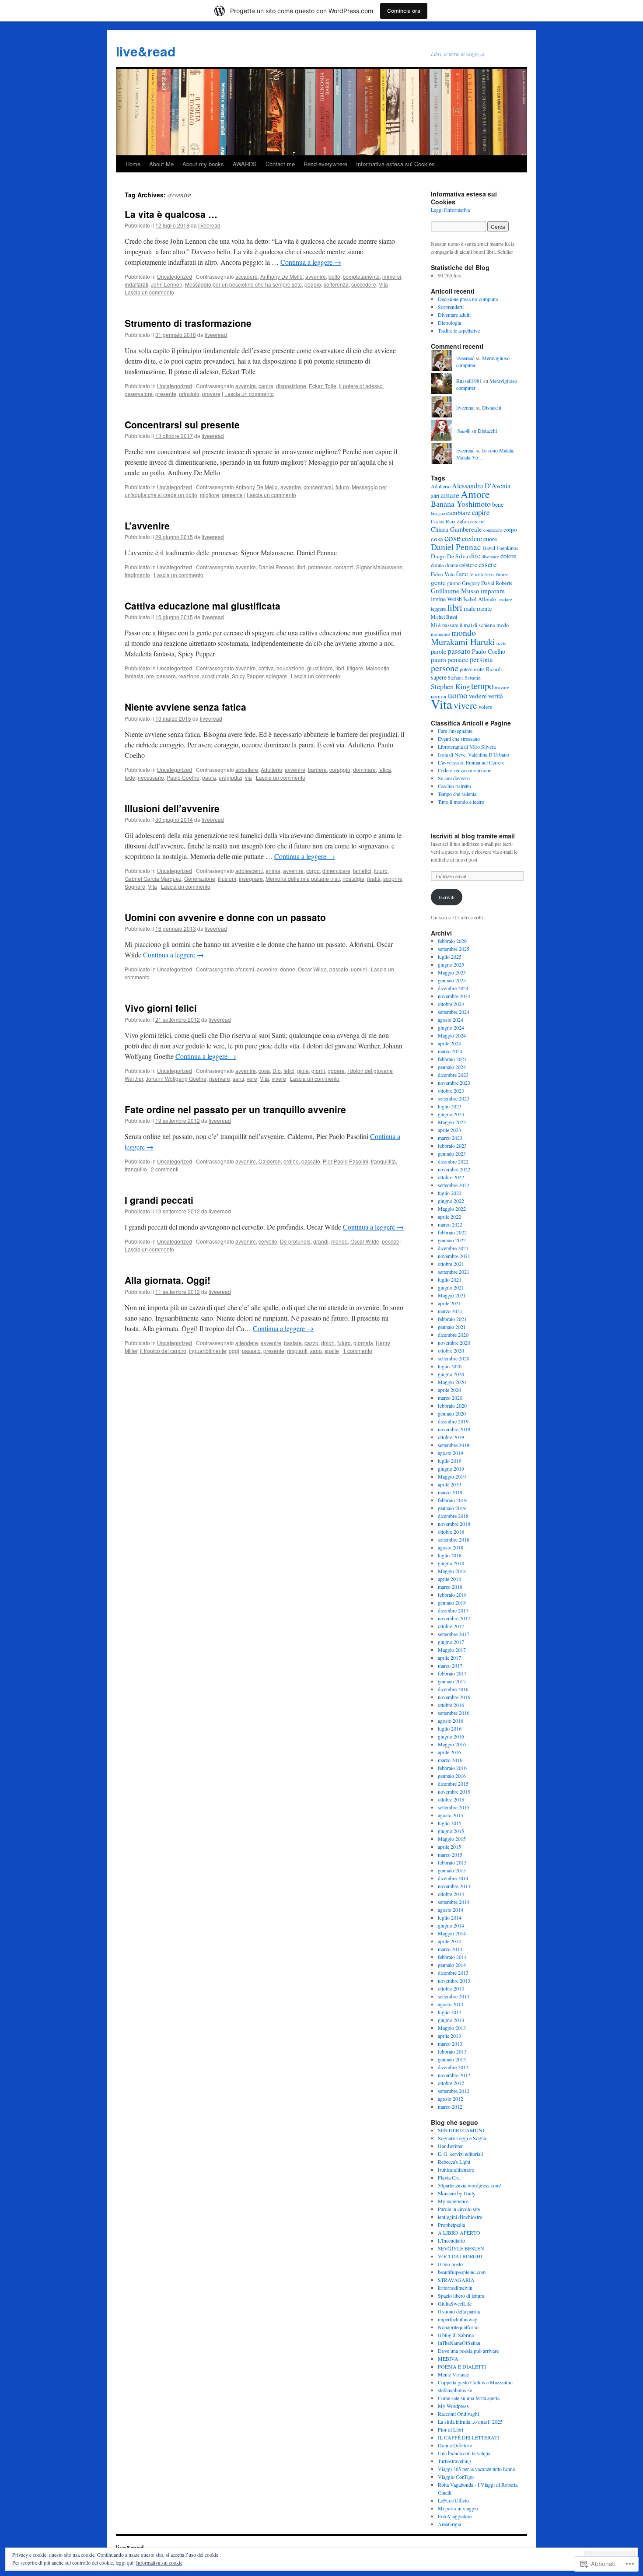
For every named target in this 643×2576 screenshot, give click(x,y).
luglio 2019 (450, 1461)
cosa (264, 1071)
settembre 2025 (454, 949)
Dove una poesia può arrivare (468, 2351)
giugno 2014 (451, 1925)
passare (166, 676)
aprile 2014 (449, 1941)
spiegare (276, 676)
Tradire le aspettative (459, 330)
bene (498, 504)
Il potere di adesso (361, 386)
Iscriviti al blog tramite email (473, 836)
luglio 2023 (450, 1106)
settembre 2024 (454, 1012)
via (248, 777)
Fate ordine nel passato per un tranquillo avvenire (235, 1109)
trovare (502, 687)
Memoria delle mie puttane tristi (303, 878)
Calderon (270, 1161)
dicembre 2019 (453, 1421)
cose (453, 538)
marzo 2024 (450, 1051)
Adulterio (271, 769)
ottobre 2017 (451, 1626)
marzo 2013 (450, 2043)
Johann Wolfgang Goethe (176, 1078)
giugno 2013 (451, 2020)
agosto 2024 (451, 1020)
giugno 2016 (451, 1736)
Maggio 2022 (452, 1209)
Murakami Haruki (463, 642)
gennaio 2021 (452, 1327)
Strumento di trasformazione (188, 323)
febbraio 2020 (452, 1405)
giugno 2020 (451, 1374)
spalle (332, 1351)
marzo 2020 (450, 1398)
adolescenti (249, 871)
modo (503, 625)
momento (440, 634)
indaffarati (136, 284)
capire (266, 386)
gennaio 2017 (452, 1681)
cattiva (266, 668)
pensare (458, 659)
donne (288, 969)
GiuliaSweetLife (455, 2303)
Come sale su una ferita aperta (469, 2398)
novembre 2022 (454, 1169)
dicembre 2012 (453, 2067)
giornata (363, 1343)
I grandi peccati (159, 1200)
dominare (364, 769)
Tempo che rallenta (457, 794)
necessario (151, 777)
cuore (490, 539)
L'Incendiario (451, 2240)
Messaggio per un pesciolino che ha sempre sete (243, 284)
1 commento (358, 1351)
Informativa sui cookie (159, 2562)
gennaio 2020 (452, 1413)
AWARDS (245, 164)
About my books (203, 164)
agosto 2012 (451, 2099)
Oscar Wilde (312, 969)
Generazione (200, 878)
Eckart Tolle (323, 386)
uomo (458, 695)
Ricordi (494, 669)
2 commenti (165, 1169)
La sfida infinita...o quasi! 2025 (470, 2422)
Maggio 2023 (452, 1122)
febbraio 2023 (452, 1146)
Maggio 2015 (452, 1839)
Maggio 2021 (452, 1295)
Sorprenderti (451, 307)
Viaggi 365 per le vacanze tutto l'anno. (477, 2469)
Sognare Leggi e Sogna (462, 2138)
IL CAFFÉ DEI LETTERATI (468, 2437)
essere (487, 564)
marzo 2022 (450, 1224)
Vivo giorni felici (161, 1008)
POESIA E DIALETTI (462, 2366)
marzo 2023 (450, 1138)
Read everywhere (325, 164)
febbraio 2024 (452, 1059)
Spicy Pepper (248, 676)
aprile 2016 (449, 1752)
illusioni (227, 878)
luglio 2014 (450, 1917)
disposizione (291, 386)
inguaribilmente (208, 1351)
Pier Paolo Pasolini (346, 1161)
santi (238, 1078)
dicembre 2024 (453, 988)
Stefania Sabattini (465, 678)
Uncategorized (175, 276)
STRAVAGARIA (456, 2280)
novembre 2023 (454, 1083)
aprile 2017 (449, 1658)
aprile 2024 (449, 1043)
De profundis (295, 1241)
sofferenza (336, 284)
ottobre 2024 (451, 1004)
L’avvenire (147, 526)
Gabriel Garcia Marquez (153, 878)
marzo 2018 (450, 1587)
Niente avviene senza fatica (185, 707)
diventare (490, 557)
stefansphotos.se (455, 2390)
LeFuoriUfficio (453, 2500)
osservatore (139, 394)
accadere (246, 276)
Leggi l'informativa (450, 210)
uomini (359, 969)
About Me (161, 164)
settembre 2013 (454, 1996)
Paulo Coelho (183, 777)
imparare (493, 591)
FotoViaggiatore (455, 2516)
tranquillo (136, 1169)
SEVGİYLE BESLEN (461, 2248)
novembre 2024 (454, 996)
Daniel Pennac (276, 567)
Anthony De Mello (281, 276)
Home (133, 164)
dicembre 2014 (453, 1878)
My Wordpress (453, 2406)
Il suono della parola (459, 2311)
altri (435, 496)
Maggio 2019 (452, 1476)
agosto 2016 (451, 1721)
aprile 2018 (449, 1579)
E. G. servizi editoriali (460, 2154)
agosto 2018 (451, 1547)
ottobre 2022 (451, 1177)
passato (339, 969)
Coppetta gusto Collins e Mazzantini (475, 2382)
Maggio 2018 (452, 1571)
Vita (383, 284)
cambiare (458, 512)
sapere (439, 677)
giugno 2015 (451, 1831)
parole (439, 651)
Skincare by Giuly (457, 2193)
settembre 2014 (454, 1902)
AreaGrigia (449, 2524)
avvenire (316, 276)
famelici (362, 871)
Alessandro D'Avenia (481, 485)
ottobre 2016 (451, 1705)
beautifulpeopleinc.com (462, 2272)
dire (475, 556)
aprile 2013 (449, 2036)
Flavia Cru (449, 2177)
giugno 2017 (451, 1642)
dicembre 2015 (453, 1784)
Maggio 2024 (452, 1035)
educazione (290, 668)
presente (166, 394)
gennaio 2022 (452, 1240)
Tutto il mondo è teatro (461, 802)
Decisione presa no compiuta (468, 299)
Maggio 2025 (452, 972)
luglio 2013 (450, 2012)
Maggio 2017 (452, 1650)
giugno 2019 (451, 1468)
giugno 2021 (451, 1287)
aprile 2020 (449, 1390)
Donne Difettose (455, 2445)
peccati (390, 1241)
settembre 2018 (454, 1539)
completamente (361, 276)
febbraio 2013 (452, 2051)
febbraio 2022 (452, 1232)
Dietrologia (449, 322)
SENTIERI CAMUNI (461, 2130)
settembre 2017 (454, 1634)
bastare (293, 1343)
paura (209, 777)
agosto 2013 (451, 2004)
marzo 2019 (450, 1492)
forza (489, 574)
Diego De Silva (449, 556)
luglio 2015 (450, 1823)
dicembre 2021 (453, 1248)
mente (484, 608)
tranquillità (383, 1161)
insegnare (251, 878)
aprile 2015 (449, 1847)
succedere (364, 284)
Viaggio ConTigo (456, 2477)
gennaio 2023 (452, 1153)
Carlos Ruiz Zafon (450, 521)
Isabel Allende (480, 599)
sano (316, 1351)
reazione (189, 676)
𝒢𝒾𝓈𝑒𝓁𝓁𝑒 (463, 431)
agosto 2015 (451, 1815)
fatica (385, 769)
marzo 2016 (450, 1760)
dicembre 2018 (453, 1516)
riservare (220, 1078)
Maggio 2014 (452, 1933)
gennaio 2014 (452, 1965)
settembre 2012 (454, 2091)
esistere (468, 565)
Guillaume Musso (455, 591)
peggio (313, 284)
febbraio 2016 (452, 1768)
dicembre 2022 (453, 1161)
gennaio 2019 (452, 1508)
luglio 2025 (450, 957)
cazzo (311, 1343)
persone (445, 668)
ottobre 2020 (451, 1350)
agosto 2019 (451, 1453)
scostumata (216, 676)
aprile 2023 (449, 1130)
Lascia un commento (149, 292)
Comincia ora (404, 11)
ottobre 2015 (451, 1799)
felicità (476, 574)
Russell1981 (469, 381)
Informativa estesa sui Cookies (395, 164)
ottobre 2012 (451, 2083)
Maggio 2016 (452, 1744)
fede (130, 777)
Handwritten (451, 2146)
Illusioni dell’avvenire (172, 808)
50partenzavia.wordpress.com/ (469, 2185)
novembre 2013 (454, 1980)
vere (252, 1078)
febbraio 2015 (452, 1862)
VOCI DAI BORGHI (460, 2256)
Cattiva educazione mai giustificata (203, 606)
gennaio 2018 (452, 1602)
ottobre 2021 (451, 1264)
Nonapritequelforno (458, 2327)
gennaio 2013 (452, 2059)
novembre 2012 (454, 2075)
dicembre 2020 (453, 1335)
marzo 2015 (450, 1854)
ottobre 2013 (451, 1988)
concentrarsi (318, 487)
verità (496, 696)
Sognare (135, 886)
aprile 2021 (449, 1303)
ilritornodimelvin (455, 2288)
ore (150, 676)
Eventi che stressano (459, 739)
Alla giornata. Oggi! (168, 1280)
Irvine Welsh (446, 599)
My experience (453, 2201)
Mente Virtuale (453, 2374)
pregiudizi (231, 777)
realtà (374, 878)
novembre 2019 (454, 1429)
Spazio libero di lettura (461, 2296)
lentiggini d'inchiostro (460, 2217)
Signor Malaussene (379, 567)
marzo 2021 (450, 1311)
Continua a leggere (311, 262)
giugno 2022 (451, 1201)
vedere (478, 696)
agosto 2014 (451, 1910)
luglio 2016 (450, 1728)
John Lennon (167, 284)
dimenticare (336, 871)
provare (211, 394)
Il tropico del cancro (163, 1351)
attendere (247, 1343)
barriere (317, 769)
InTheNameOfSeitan (459, 2343)
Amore (475, 494)
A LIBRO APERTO (459, 2233)
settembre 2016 (454, 1713)
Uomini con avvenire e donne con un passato (225, 917)
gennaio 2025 (452, 980)
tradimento (137, 575)
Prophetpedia (451, 2225)
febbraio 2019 (452, 1500)
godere (336, 1071)
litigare (355, 668)
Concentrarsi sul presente (182, 424)
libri (301, 567)
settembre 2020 (454, 1358)
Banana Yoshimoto (461, 504)
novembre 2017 (454, 1618)
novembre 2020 (454, 1342)
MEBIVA (448, 2359)
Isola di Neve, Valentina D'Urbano (474, 754)
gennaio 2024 (452, 1067)
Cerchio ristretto (454, 786)
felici (289, 1071)
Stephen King (450, 687)
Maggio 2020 (452, 1382)
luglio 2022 (450, 1193)
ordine (291, 1161)
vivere (279, 1078)
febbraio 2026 (452, 941)
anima (273, 871)
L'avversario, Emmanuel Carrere (471, 762)
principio (189, 394)
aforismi (245, 969)
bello (334, 276)
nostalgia (353, 878)
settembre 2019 (454, 1445)
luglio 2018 (450, 1555)
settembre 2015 (454, 1807)
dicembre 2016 (453, 1689)
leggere (438, 609)
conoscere (493, 530)
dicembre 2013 (453, 1973)
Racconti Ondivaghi (458, 2414)
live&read (146, 51)
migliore (210, 495)
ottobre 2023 (451, 1090)
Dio (277, 1071)
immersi (392, 276)
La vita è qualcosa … (171, 214)
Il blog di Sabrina (456, 2335)
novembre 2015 (454, 1791)
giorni (318, 1071)
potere (466, 669)
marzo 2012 (450, 2106)
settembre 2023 (454, 1098)
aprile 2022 (449, 1216)
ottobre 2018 (451, 1532)
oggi (234, 1351)
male (470, 608)
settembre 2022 (454, 1185)
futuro (342, 487)
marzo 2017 (450, 1665)
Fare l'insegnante (455, 731)
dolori (328, 1343)
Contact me (280, 164)
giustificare (320, 668)
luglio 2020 (450, 1366)
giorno (454, 583)
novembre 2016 (454, 1697)
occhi (501, 643)
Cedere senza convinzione (465, 770)
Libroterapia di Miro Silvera (467, 747)
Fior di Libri (451, 2429)
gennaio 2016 (452, 1776)
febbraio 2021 (452, 1319)
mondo (339, 1241)
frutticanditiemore (456, 2169)
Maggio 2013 (452, 2028)
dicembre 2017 (453, 1610)
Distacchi (492, 407)
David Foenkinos (500, 548)
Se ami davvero (454, 778)
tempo (482, 686)
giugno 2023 (451, 1114)
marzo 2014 (450, 1949)
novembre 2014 (454, 1886)
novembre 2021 (454, 1256)
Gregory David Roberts (487, 583)
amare (450, 495)
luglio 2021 (450, 1279)
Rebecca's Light (454, 2162)
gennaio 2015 (452, 1870)
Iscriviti (447, 897)
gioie (303, 1071)
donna (437, 565)
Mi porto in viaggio (458, 2508)
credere (472, 539)
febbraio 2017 (452, 1673)
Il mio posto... (452, 2264)
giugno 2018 (451, 1563)
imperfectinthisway (458, 2319)
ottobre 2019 (451, 1437)
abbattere (247, 769)
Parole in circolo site (459, 2209)
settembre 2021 (454, 1272)
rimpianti (297, 1351)
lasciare (505, 599)
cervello (268, 1241)
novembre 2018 (454, 1524)
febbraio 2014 (452, 1957)
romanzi (344, 567)
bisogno (438, 513)
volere (486, 707)
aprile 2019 (449, 1484)
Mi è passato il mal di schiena (463, 625)
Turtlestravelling (454, 2461)
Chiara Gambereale (456, 529)
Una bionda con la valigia (464, 2453)
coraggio (340, 769)
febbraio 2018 (452, 1595)
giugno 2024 (451, 1027)
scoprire (393, 878)
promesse (320, 567)
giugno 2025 (451, 964)
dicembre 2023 (453, 1075)
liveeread (209, 225)
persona (481, 659)
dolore (508, 556)
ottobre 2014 (451, 1894)
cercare (477, 521)
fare (462, 573)
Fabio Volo (443, 574)
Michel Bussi (444, 617)
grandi (321, 1241)
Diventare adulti (454, 315)
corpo (313, 871)
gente (438, 582)
